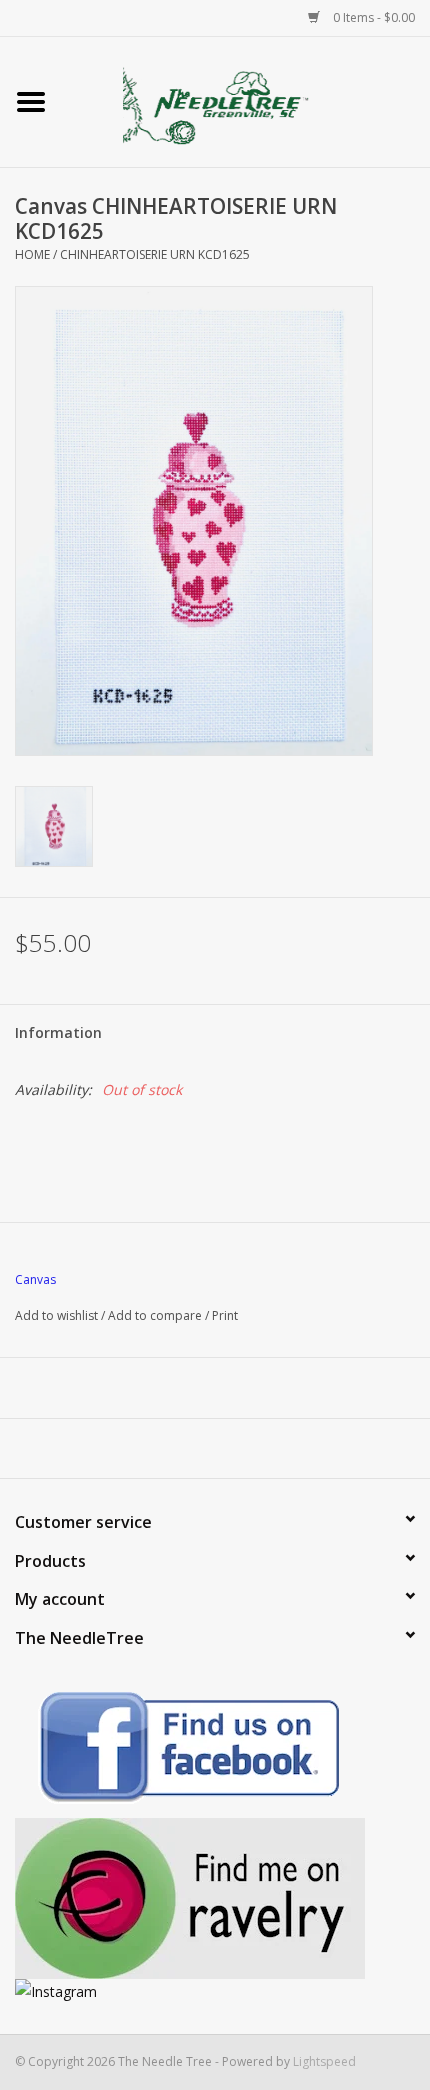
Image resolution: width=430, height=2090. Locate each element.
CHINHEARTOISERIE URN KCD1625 (155, 254)
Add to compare (156, 1315)
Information (58, 1032)
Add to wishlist (56, 1315)
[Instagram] (215, 1991)
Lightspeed (324, 2061)
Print (225, 1315)
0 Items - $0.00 (372, 17)
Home (32, 254)
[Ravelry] (215, 1898)
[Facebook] (215, 1750)
